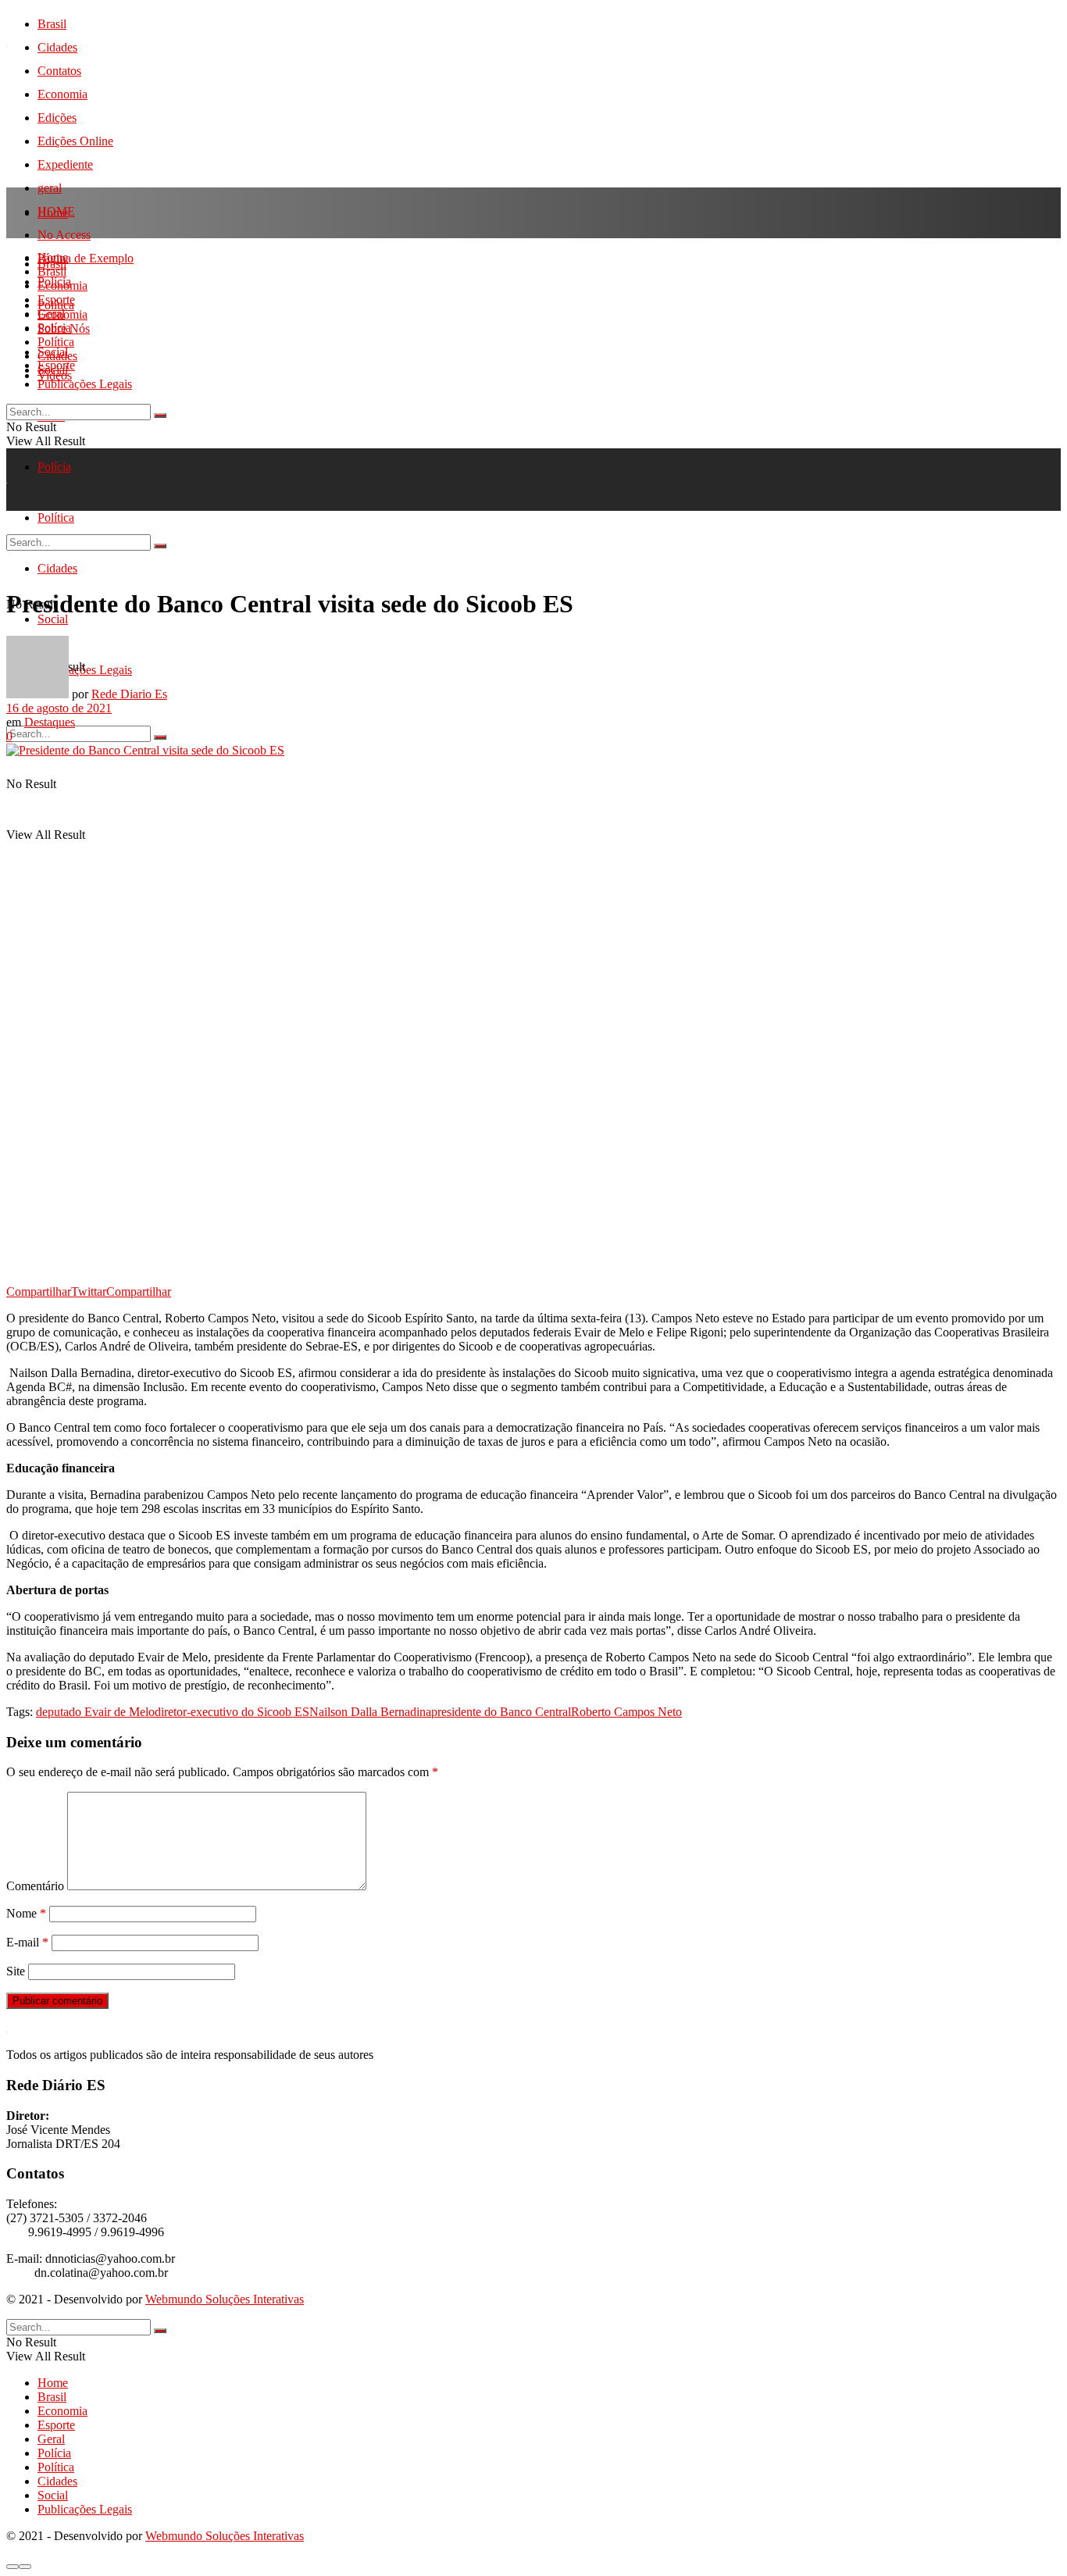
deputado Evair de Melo (95, 1712)
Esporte (56, 300)
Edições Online (75, 141)
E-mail (27, 1942)
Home (53, 213)
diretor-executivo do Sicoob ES (232, 1712)
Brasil (52, 24)
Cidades (57, 47)
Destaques (50, 722)
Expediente (65, 164)
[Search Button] (160, 737)
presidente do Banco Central (501, 1712)
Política (56, 342)
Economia (62, 94)
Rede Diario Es (129, 694)
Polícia (54, 467)
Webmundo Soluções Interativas (225, 2299)
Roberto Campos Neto (626, 1712)
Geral (51, 314)
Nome (26, 1913)
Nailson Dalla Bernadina (370, 1712)
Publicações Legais (85, 384)
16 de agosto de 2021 (59, 708)
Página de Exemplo (86, 258)
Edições (57, 118)
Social (53, 370)
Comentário (35, 1886)
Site (16, 1971)
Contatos (59, 71)
